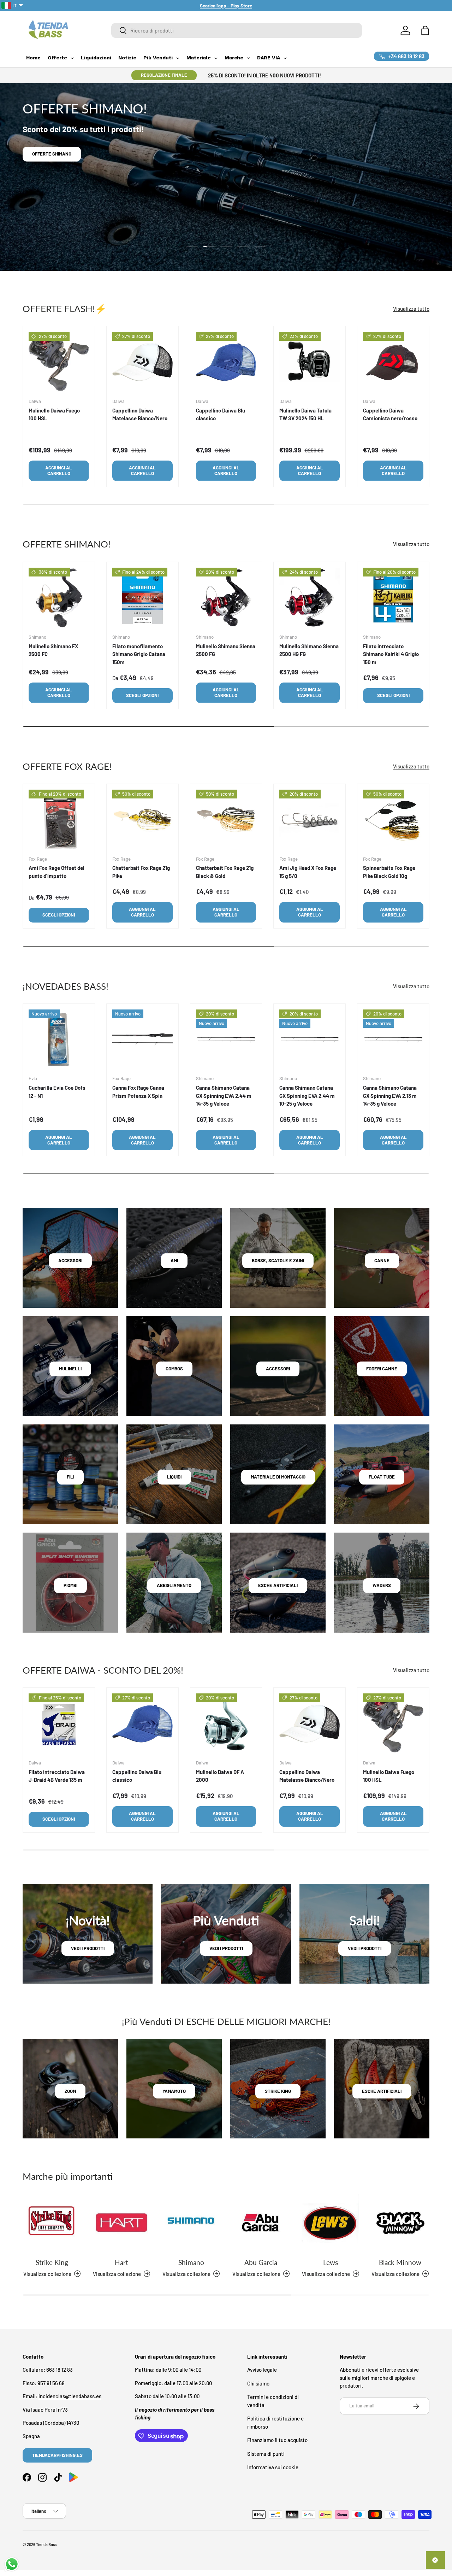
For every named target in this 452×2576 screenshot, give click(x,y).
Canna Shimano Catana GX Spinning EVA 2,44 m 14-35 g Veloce (224, 1096)
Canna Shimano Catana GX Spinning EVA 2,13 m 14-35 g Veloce (390, 1096)
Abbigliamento (174, 1585)
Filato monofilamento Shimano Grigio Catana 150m (139, 654)
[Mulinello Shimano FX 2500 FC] (59, 598)
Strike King (52, 2262)
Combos (174, 1369)
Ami (174, 1260)
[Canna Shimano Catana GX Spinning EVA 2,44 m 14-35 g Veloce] (226, 1040)
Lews (331, 2262)
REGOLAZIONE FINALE (164, 75)
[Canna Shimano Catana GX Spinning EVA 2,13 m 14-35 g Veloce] (393, 1040)
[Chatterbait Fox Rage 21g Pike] (142, 820)
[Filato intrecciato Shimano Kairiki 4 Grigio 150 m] (393, 598)
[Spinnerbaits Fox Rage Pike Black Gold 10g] (393, 820)
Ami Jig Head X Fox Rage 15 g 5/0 (308, 872)
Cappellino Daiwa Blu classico (221, 414)
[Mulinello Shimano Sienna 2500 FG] (226, 598)
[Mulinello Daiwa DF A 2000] (226, 1724)
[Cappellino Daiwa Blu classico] (226, 362)
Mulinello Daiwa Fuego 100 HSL (54, 414)
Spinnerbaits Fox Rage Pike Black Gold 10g (389, 872)
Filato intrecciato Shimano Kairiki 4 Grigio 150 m (391, 654)
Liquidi (174, 1477)
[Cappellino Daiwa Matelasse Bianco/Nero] (142, 362)
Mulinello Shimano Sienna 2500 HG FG (309, 650)
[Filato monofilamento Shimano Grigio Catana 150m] (142, 598)
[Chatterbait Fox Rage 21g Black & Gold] (226, 820)
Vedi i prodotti (88, 1948)
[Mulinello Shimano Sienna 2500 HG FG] (310, 598)
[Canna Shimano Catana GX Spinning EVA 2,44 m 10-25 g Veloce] (310, 1040)
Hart (121, 2262)
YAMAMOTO (174, 2091)
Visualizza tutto (411, 308)
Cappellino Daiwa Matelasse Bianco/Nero (140, 414)
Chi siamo (258, 2383)
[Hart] (121, 2223)
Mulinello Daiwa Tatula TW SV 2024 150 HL (305, 414)
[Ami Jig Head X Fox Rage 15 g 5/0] (310, 820)
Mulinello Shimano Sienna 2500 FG (226, 650)
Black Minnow (400, 2262)
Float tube (382, 1477)
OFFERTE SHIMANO (52, 154)
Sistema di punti (266, 2454)
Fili (70, 1477)
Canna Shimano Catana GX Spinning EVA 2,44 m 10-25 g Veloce (307, 1096)
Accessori (70, 1260)
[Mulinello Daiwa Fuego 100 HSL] (59, 362)
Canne (382, 1260)
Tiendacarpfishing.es (57, 2455)
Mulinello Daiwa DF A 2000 (220, 1776)
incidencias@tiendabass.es (70, 2396)
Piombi (70, 1585)
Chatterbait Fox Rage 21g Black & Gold (225, 872)
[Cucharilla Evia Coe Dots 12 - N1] (59, 1040)
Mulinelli (70, 1369)
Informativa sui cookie (273, 2467)
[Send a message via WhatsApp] (12, 2564)
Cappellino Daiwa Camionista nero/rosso (390, 414)
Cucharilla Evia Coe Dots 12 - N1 (57, 1092)
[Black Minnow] (400, 2223)
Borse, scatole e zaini (278, 1260)
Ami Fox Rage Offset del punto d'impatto (56, 872)
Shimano (191, 2262)
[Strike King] (52, 2223)
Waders (382, 1585)
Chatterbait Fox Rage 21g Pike (141, 872)
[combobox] (237, 30)
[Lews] (330, 2223)
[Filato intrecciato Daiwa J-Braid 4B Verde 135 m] (59, 1724)
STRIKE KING (278, 2091)
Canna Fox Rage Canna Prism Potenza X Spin (138, 1092)
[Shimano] (191, 2223)
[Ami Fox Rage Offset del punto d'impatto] (59, 820)
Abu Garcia (261, 2262)
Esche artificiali (278, 1585)
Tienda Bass (46, 2544)
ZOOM (70, 2091)
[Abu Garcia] (261, 2223)
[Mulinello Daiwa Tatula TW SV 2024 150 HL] (310, 362)
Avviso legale (262, 2370)
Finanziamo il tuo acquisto (277, 2440)
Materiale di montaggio (278, 1477)
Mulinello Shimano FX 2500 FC (53, 650)
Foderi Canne (382, 1369)
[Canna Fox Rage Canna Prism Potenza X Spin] (142, 1040)
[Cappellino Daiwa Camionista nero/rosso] (393, 362)
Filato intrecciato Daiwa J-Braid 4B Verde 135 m (57, 1776)
